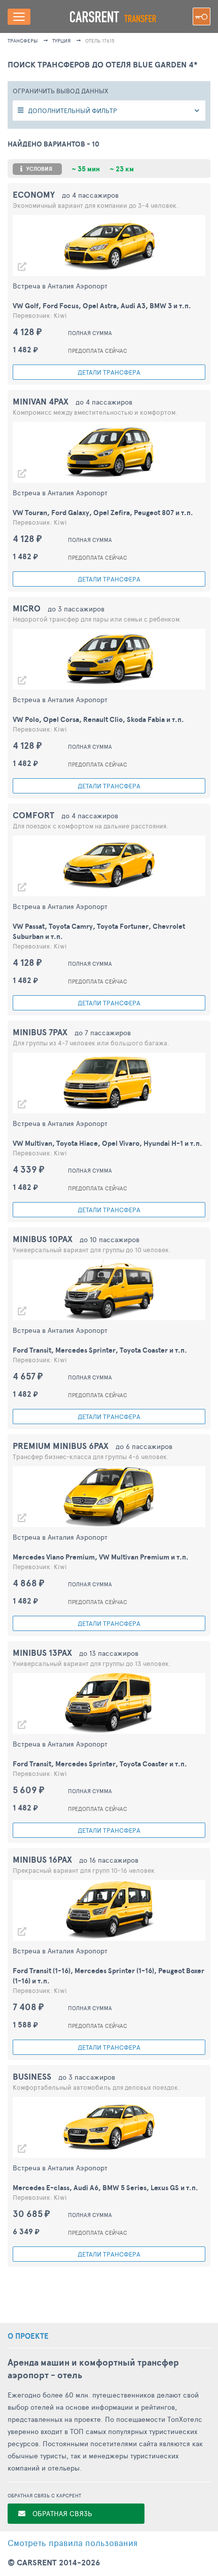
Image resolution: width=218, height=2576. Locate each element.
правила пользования (72, 2543)
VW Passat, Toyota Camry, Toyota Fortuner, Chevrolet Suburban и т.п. (99, 931)
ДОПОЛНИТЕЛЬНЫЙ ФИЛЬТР (72, 111)
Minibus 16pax (42, 1859)
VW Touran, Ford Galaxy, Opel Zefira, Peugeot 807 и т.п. (103, 513)
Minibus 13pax (42, 1653)
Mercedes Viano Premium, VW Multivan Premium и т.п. (101, 1557)
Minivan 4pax (41, 401)
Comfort (33, 815)
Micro (27, 608)
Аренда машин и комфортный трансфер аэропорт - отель (93, 2369)
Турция (61, 41)
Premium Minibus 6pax (61, 1446)
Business (32, 2076)
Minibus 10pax (43, 1239)
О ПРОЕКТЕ (28, 2336)
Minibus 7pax (40, 1032)
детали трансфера (109, 372)
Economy (34, 194)
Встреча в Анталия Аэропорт (60, 286)
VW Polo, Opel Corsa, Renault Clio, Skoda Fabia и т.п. (98, 719)
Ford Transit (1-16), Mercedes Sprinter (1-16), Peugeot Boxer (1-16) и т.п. (108, 1976)
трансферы (23, 41)
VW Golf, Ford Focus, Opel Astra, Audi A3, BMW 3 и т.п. (102, 306)
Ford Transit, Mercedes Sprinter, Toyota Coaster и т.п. (100, 1350)
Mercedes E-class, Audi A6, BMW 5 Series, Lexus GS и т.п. (105, 2188)
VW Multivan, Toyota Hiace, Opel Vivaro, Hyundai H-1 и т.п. (107, 1143)
